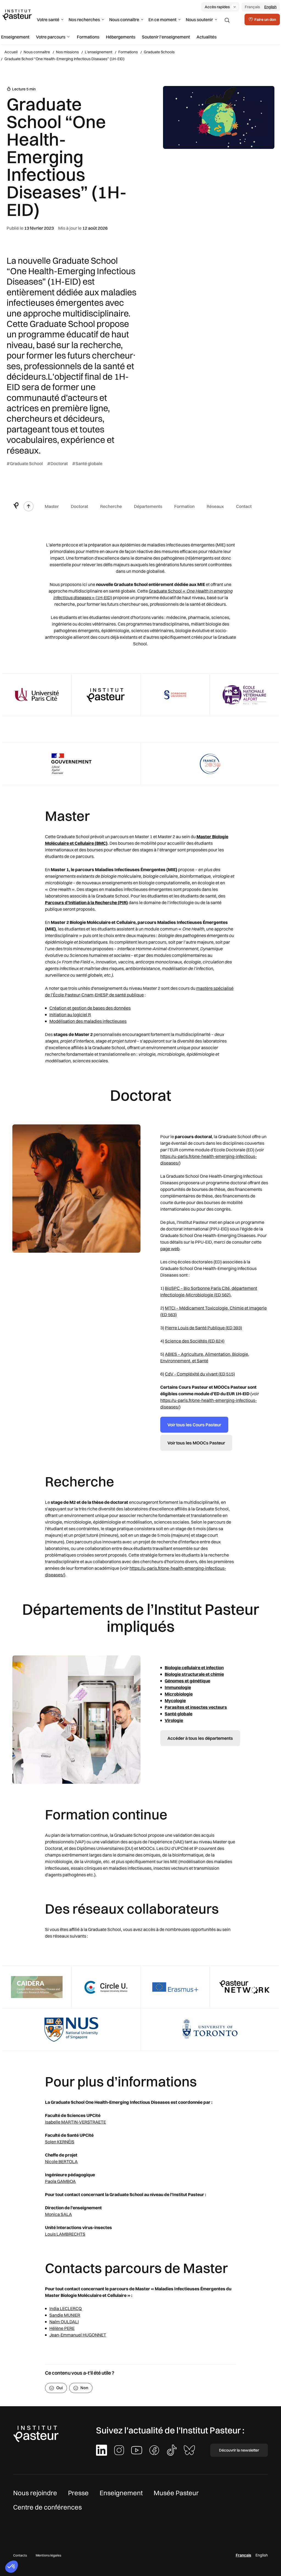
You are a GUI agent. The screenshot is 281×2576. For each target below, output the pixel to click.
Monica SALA (58, 2214)
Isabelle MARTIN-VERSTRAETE (75, 2122)
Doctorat (79, 506)
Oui (60, 2388)
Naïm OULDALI (64, 2322)
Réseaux (215, 506)
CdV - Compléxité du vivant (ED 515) (200, 1374)
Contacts (20, 2555)
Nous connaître (124, 20)
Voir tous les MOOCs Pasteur (196, 1443)
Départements (148, 506)
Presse (78, 2493)
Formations (88, 37)
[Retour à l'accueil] (16, 506)
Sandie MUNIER (65, 2315)
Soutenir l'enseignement (166, 37)
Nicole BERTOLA (61, 2161)
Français (252, 7)
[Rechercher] (227, 20)
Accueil (11, 52)
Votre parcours (51, 37)
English (270, 7)
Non (84, 2388)
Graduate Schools (159, 52)
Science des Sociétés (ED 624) (195, 1341)
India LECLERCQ (66, 2308)
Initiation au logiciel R (70, 1015)
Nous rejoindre (35, 2493)
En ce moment (162, 20)
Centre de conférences (47, 2507)
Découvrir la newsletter (239, 2450)
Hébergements (121, 37)
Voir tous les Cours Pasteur (194, 1425)
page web (170, 1249)
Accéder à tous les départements (200, 1738)
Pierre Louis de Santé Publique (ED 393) (203, 1328)
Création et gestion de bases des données (90, 1008)
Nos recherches (84, 20)
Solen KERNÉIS (60, 2142)
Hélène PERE (62, 2328)
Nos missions (67, 52)
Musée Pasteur (176, 2493)
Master (52, 506)
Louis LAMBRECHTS (65, 2234)
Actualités (206, 37)
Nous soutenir (199, 20)
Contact (244, 506)
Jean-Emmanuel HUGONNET (78, 2335)
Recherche (111, 506)
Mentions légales (48, 2555)
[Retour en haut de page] (29, 506)
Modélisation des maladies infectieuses (88, 1021)
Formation (184, 506)
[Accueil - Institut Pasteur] (17, 15)
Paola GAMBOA (60, 2181)
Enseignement (15, 37)
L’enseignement (99, 52)
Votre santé (48, 20)
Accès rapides (217, 7)
